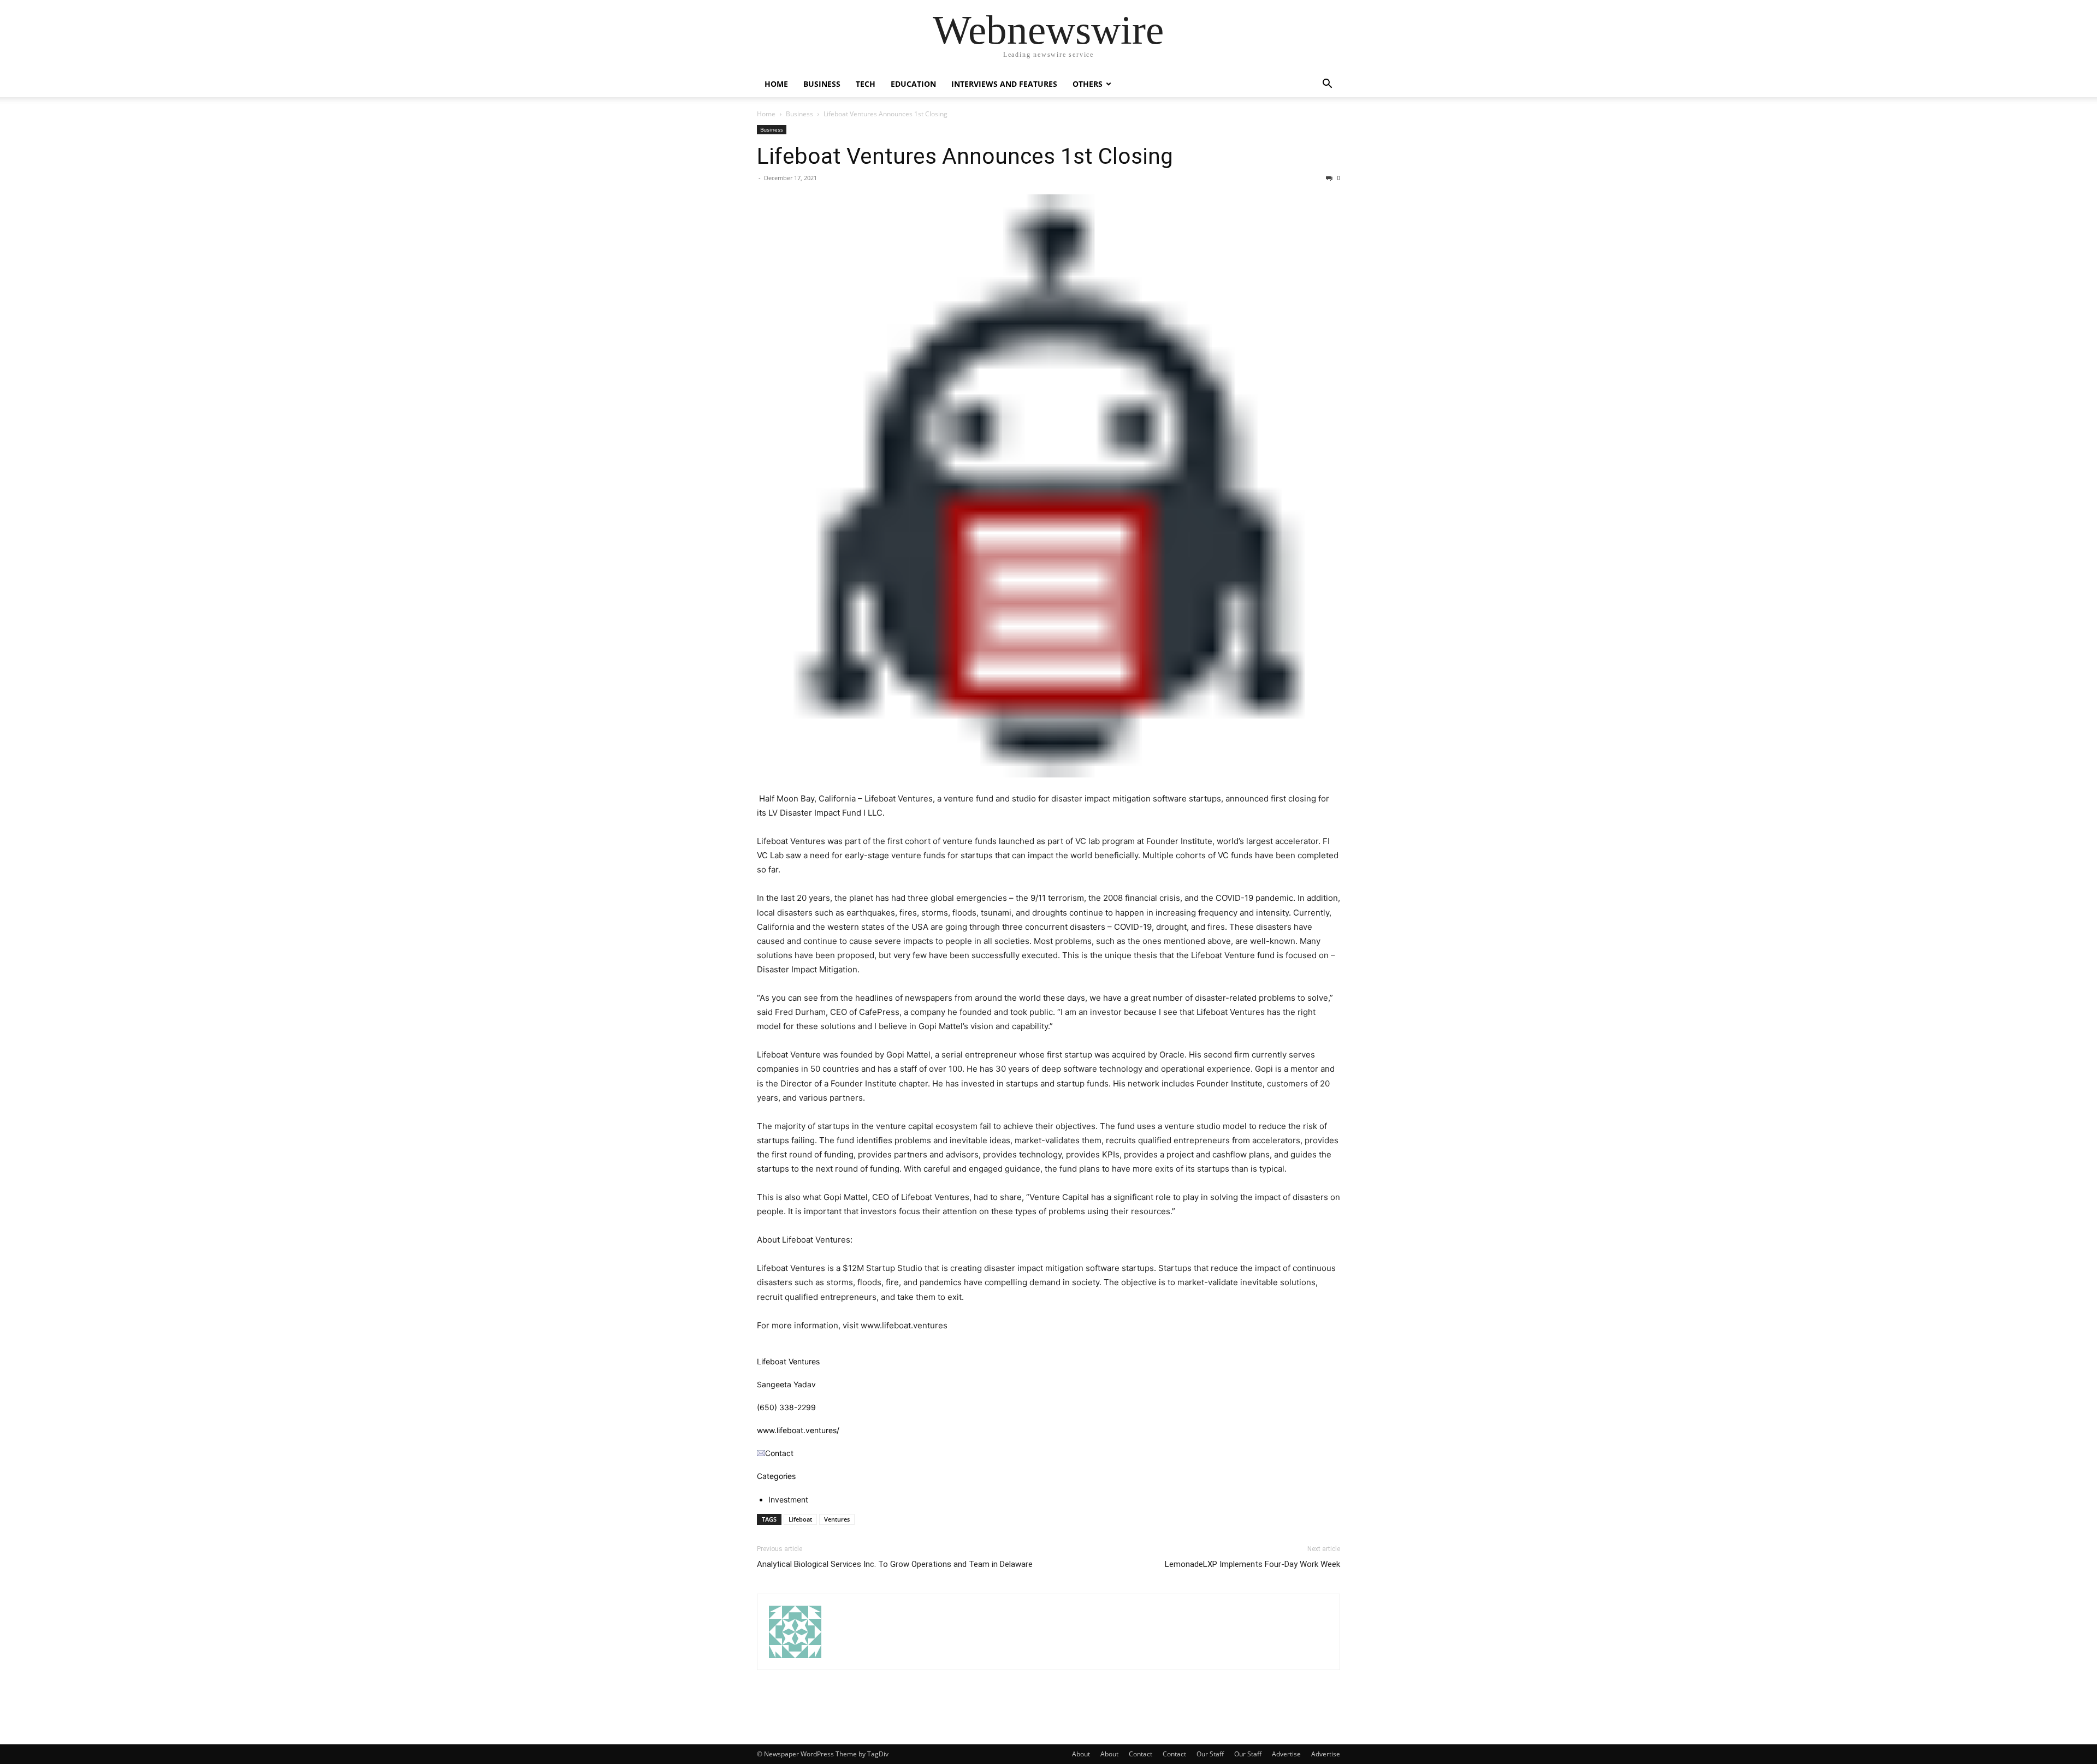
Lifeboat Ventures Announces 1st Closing (965, 156)
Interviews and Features (1004, 84)
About (1081, 1754)
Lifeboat (800, 1519)
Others (1088, 84)
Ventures (837, 1519)
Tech (866, 84)
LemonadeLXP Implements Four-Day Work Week (1252, 1564)
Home (776, 84)
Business (822, 84)
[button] (1327, 85)
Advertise (1286, 1754)
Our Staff (1210, 1754)
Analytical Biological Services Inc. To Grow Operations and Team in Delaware (895, 1564)
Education (913, 84)
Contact (1141, 1754)
